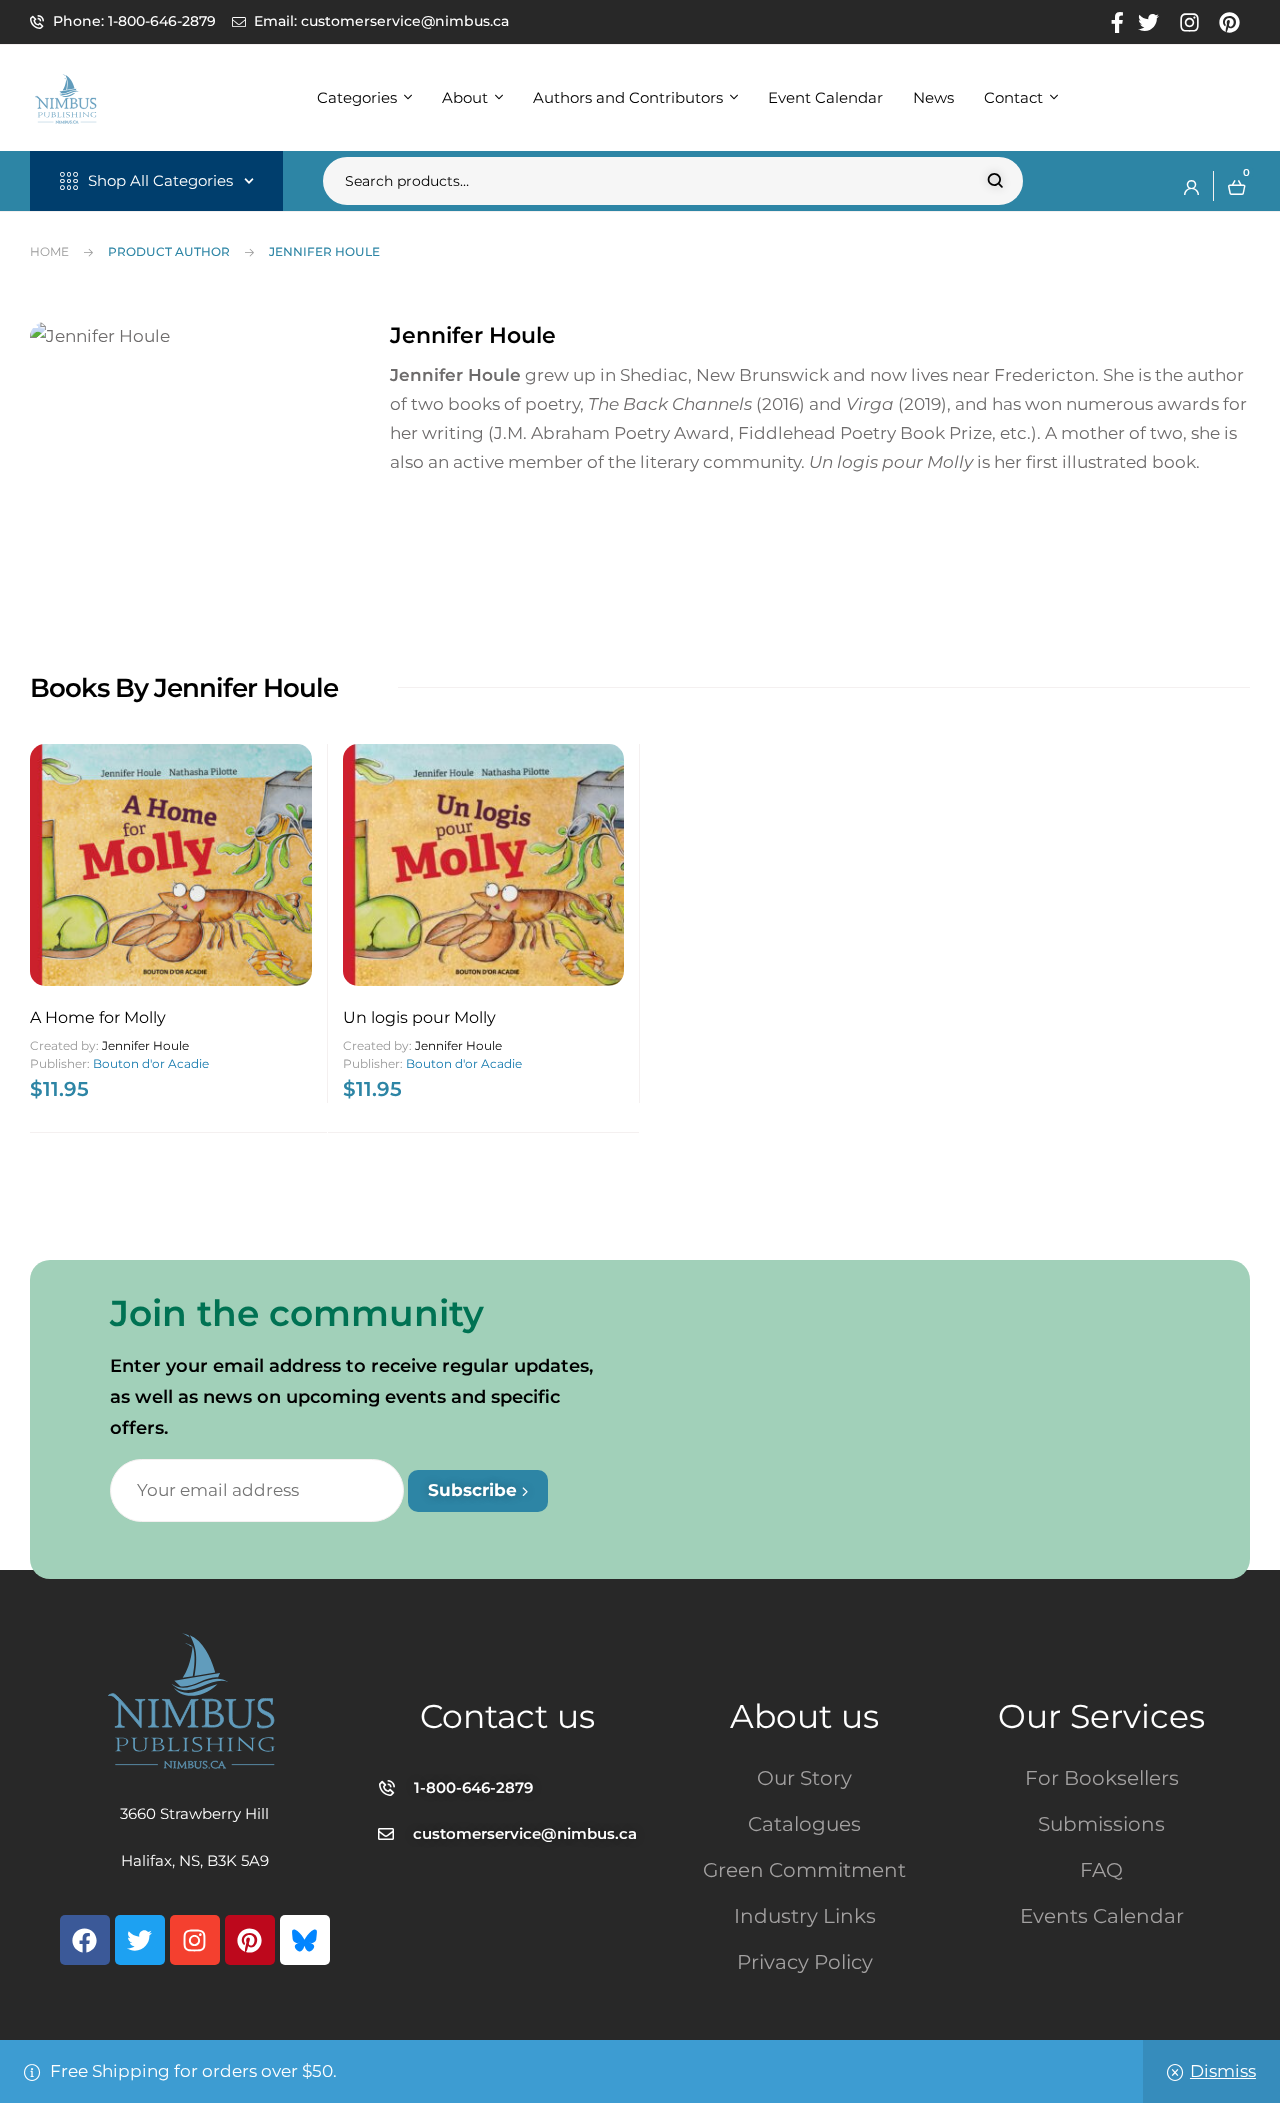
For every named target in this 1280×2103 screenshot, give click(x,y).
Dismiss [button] (1223, 2071)
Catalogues (804, 1824)
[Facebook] (85, 1940)
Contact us (507, 1716)
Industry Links (805, 1916)
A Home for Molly (98, 1017)
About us (804, 1716)
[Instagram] (195, 1940)
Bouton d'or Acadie (151, 1063)
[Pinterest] (250, 1940)
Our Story (804, 1778)
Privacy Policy (805, 1962)
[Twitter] (140, 1940)
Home (49, 251)
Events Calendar (1102, 1916)
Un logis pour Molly (419, 1017)
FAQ (1101, 1870)
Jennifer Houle (145, 1045)
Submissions (1101, 1824)
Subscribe (475, 1490)
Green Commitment (804, 1870)
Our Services (1101, 1716)
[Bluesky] (305, 1940)
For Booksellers (1102, 1778)
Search (995, 181)
